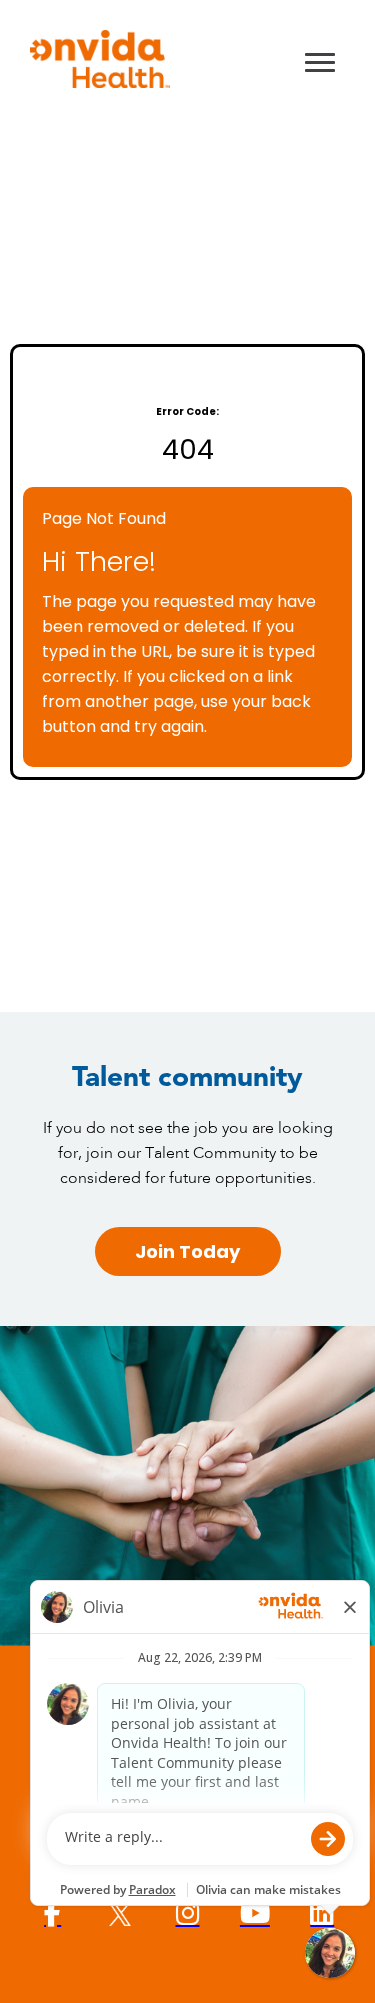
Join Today (187, 1251)
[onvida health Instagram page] (187, 1914)
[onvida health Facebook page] (52, 1914)
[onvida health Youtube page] (254, 1914)
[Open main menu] (320, 62)
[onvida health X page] (119, 1914)
